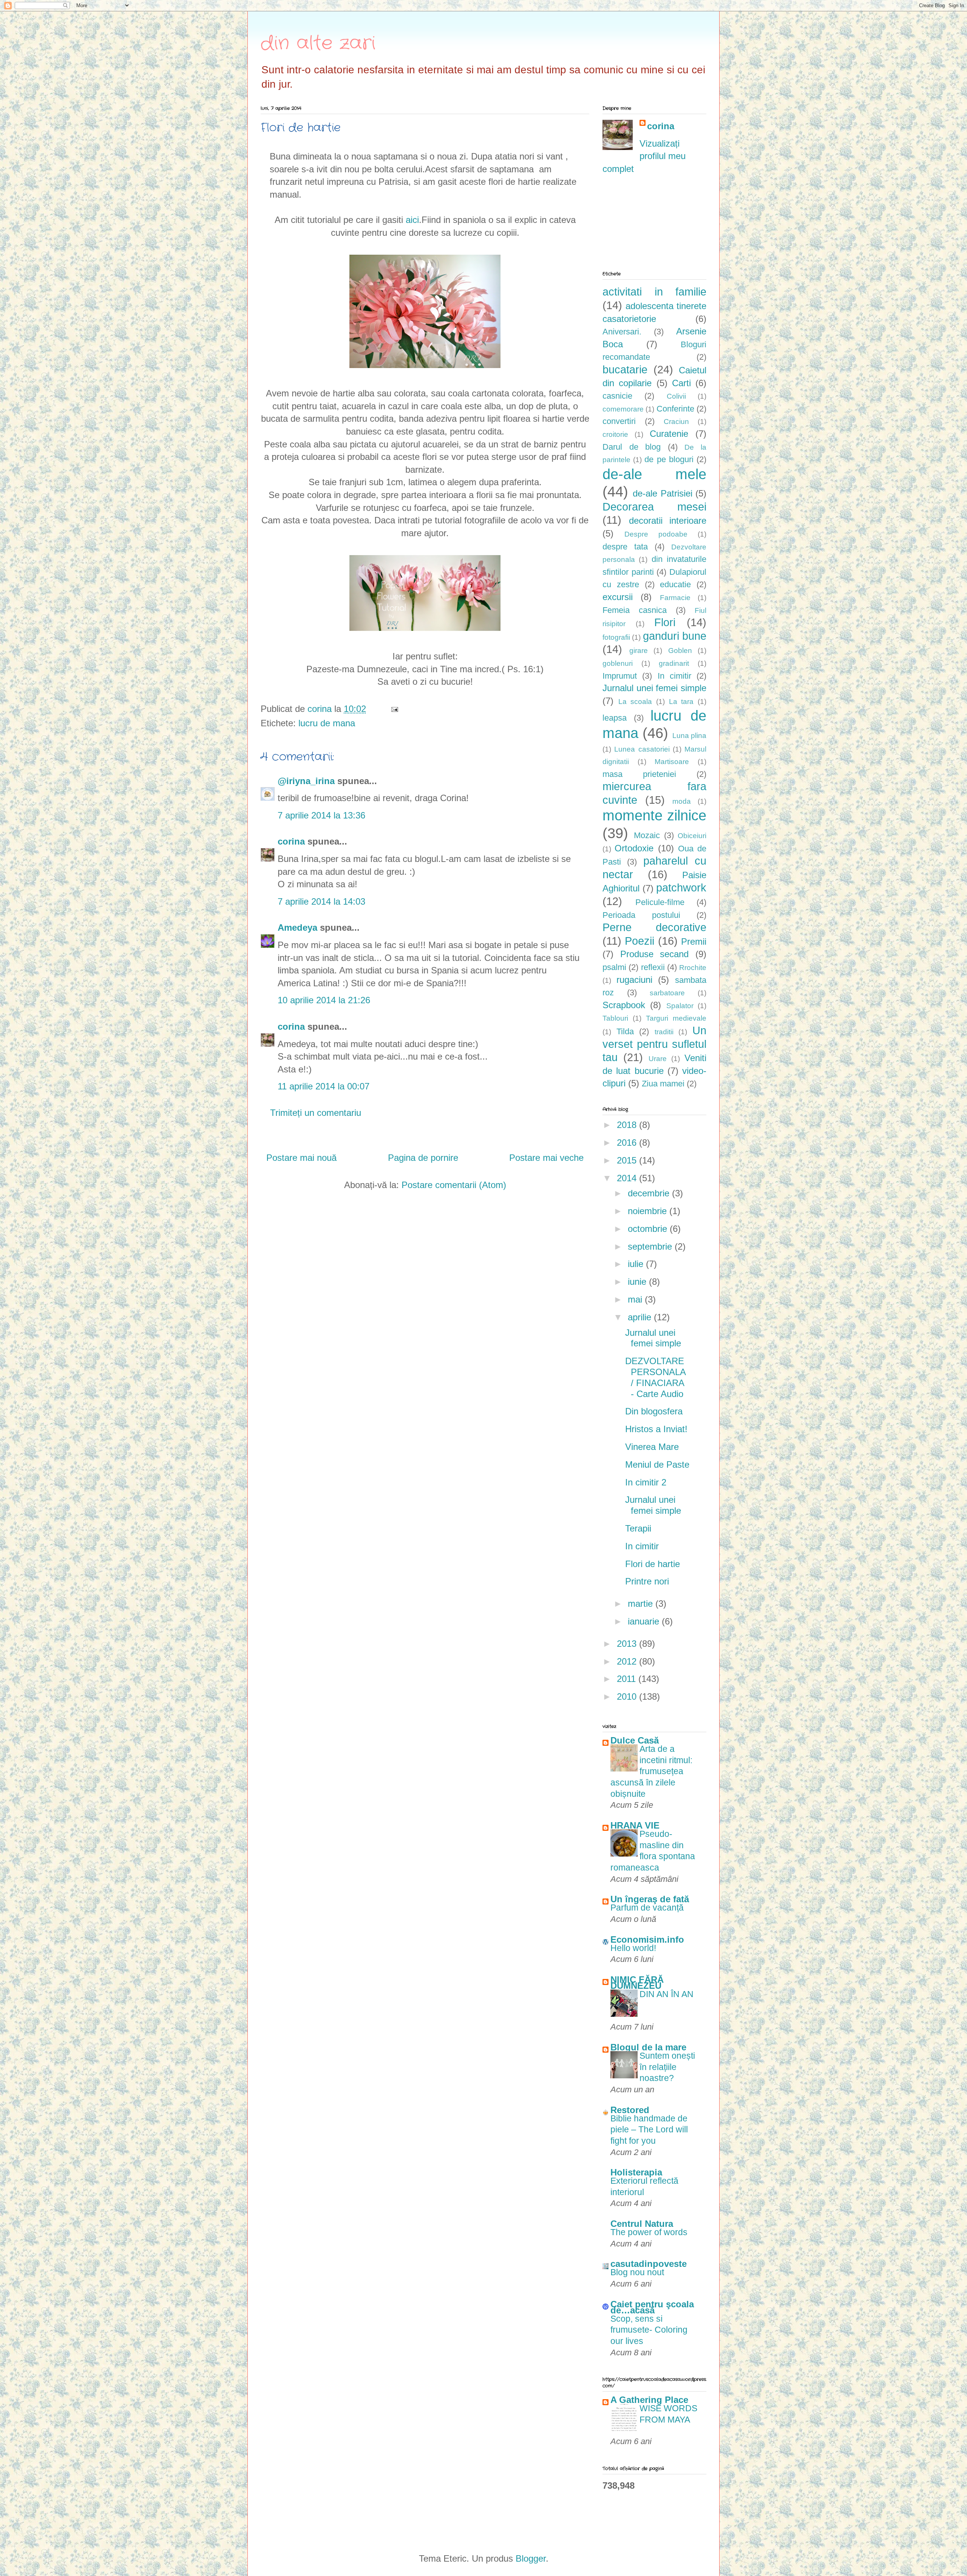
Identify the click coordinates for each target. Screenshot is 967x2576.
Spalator (680, 1006)
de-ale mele (654, 474)
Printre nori (647, 1581)
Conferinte (675, 409)
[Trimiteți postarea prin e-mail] (394, 709)
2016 (628, 1143)
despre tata (625, 547)
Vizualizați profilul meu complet (644, 156)
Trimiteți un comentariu (316, 1113)
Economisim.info (647, 1939)
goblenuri (618, 663)
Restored (630, 2110)
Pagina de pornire (423, 1158)
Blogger (531, 2558)
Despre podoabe (656, 534)
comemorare (623, 409)
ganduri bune (675, 636)
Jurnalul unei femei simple (654, 688)
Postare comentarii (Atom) (454, 1185)
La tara (681, 702)
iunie (638, 1282)
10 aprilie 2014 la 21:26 (324, 1000)
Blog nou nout (637, 2272)
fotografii (616, 637)
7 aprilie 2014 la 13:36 (321, 815)
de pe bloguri (669, 459)
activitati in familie (654, 292)
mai (636, 1299)
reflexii (653, 967)
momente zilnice (654, 815)
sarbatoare (667, 993)
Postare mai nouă (301, 1158)
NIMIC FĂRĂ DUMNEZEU (637, 1983)
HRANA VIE (635, 1825)
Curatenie (669, 434)
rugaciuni (634, 980)
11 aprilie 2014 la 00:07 (324, 1086)
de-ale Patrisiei (662, 493)
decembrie (650, 1193)
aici (412, 220)
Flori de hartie (653, 1564)
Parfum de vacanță (647, 1908)
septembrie (651, 1246)
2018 (628, 1125)
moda (682, 801)
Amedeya (297, 928)
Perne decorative (654, 927)
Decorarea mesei (654, 507)
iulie (637, 1264)
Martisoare (672, 762)
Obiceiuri (692, 836)
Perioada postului (641, 915)
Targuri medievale (676, 1018)
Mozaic (647, 835)
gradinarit (674, 663)
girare (639, 651)
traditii (664, 1032)
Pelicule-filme (660, 902)
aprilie (641, 1317)
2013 (628, 1644)
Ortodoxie (634, 848)
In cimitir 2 (646, 1482)
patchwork (681, 888)
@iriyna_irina (306, 781)
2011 (628, 1679)
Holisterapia (636, 2172)
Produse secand (655, 954)
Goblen (680, 651)
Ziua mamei (663, 1084)
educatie (675, 584)
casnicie (617, 396)
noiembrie (649, 1211)
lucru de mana (327, 723)
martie (642, 1604)
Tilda (625, 1031)
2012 (628, 1661)
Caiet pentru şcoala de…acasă (652, 2307)
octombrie (649, 1229)
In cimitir (674, 676)
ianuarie (645, 1621)
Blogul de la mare (648, 2047)
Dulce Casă (635, 1740)
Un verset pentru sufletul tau (654, 1044)
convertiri (619, 421)
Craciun (676, 422)
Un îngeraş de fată (650, 1899)
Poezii (640, 941)
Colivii (676, 396)
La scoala (635, 702)
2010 (628, 1696)
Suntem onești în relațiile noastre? (667, 2067)
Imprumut (620, 676)
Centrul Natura (642, 2224)
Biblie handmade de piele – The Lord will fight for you (649, 2130)
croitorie (615, 434)
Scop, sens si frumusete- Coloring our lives (649, 2330)
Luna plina (689, 736)
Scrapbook (624, 1005)
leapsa (615, 718)
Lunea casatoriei (642, 749)
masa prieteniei (639, 774)
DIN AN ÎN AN (667, 1994)
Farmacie (675, 598)
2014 (628, 1178)
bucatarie (625, 370)
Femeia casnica (635, 610)
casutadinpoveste (649, 2264)
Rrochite (693, 968)
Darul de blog (632, 447)
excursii (618, 597)
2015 (628, 1160)
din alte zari (318, 43)
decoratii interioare (668, 521)
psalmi (614, 967)
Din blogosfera (654, 1411)
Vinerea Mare (652, 1447)
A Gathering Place (649, 2400)
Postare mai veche (546, 1158)
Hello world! (633, 1948)
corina (291, 841)
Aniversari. (622, 332)
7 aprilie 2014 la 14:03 (321, 901)
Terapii (638, 1528)
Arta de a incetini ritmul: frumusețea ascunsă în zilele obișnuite (651, 1771)
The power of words (649, 2232)
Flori (665, 622)
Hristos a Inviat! (656, 1429)
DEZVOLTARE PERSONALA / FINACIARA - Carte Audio (655, 1377)
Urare (658, 1059)
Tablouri (615, 1018)
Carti (681, 383)
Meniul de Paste (657, 1464)
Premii (694, 941)
